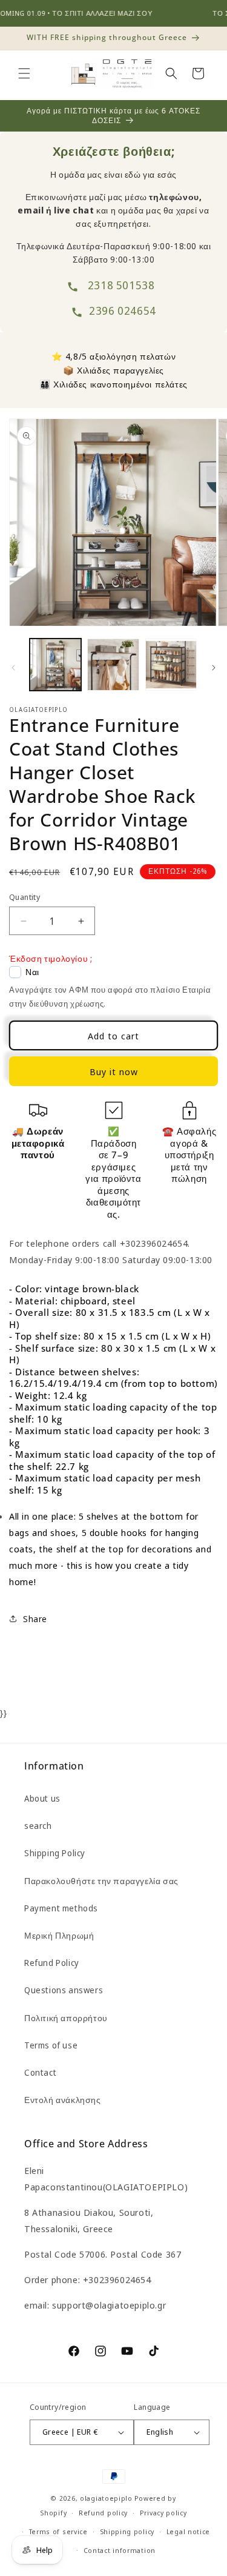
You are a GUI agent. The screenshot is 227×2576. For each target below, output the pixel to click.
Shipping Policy (55, 1853)
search (38, 1826)
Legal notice (188, 2531)
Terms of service (58, 2531)
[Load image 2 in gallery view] (113, 664)
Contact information (120, 2550)
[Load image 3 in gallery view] (171, 664)
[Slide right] (214, 668)
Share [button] (35, 1619)
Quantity (25, 897)
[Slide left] (13, 668)
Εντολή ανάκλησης (63, 2100)
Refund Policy (52, 1963)
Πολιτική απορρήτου (66, 2018)
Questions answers (64, 1990)
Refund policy (103, 2513)
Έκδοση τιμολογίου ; (51, 958)
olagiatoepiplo (106, 2498)
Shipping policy (127, 2531)
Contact (40, 2072)
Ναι (32, 972)
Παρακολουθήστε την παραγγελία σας (101, 1881)
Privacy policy (163, 2513)
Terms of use (51, 2045)
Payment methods (61, 1908)
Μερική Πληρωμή (59, 1935)
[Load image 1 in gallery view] (55, 664)
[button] (24, 73)
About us (42, 1798)
